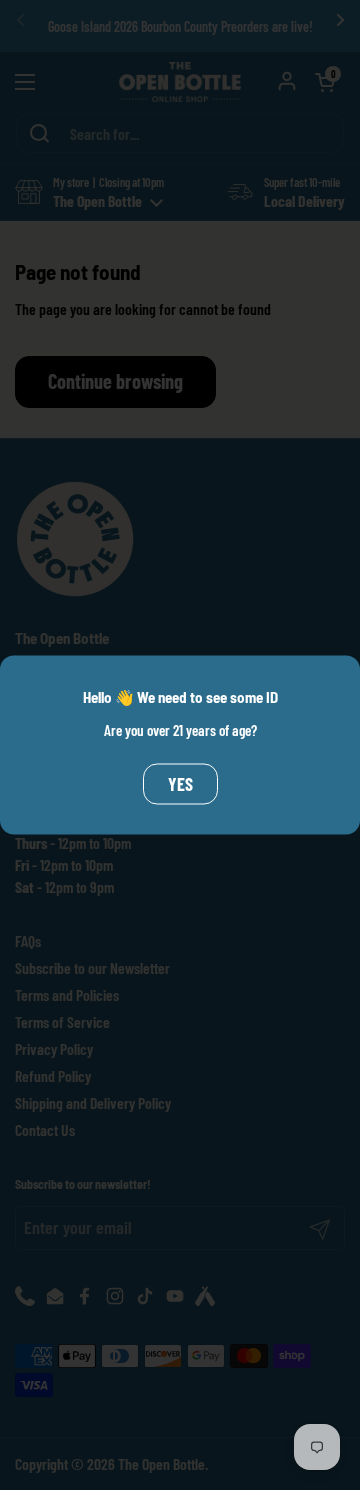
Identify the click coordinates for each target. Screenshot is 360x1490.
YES (180, 784)
